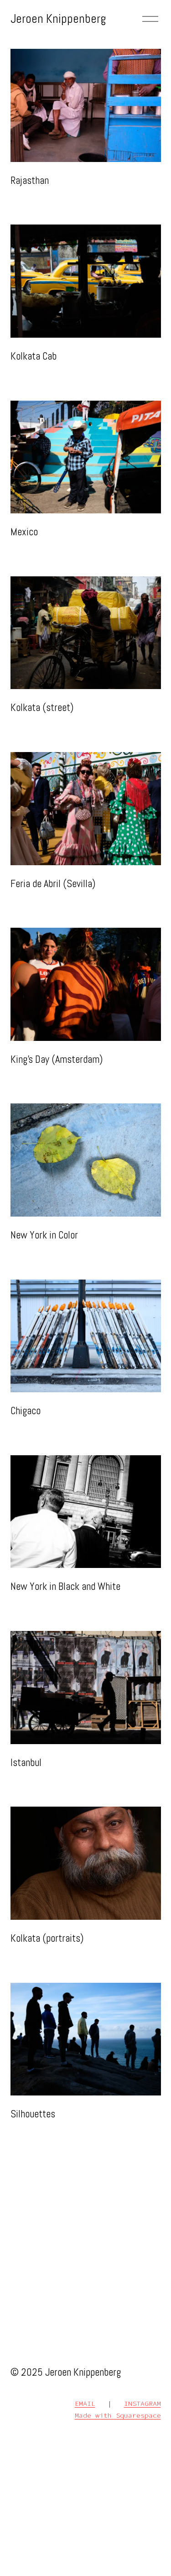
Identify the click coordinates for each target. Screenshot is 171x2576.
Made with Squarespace (118, 2415)
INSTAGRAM (142, 2403)
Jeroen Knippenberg (58, 19)
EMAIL (85, 2403)
